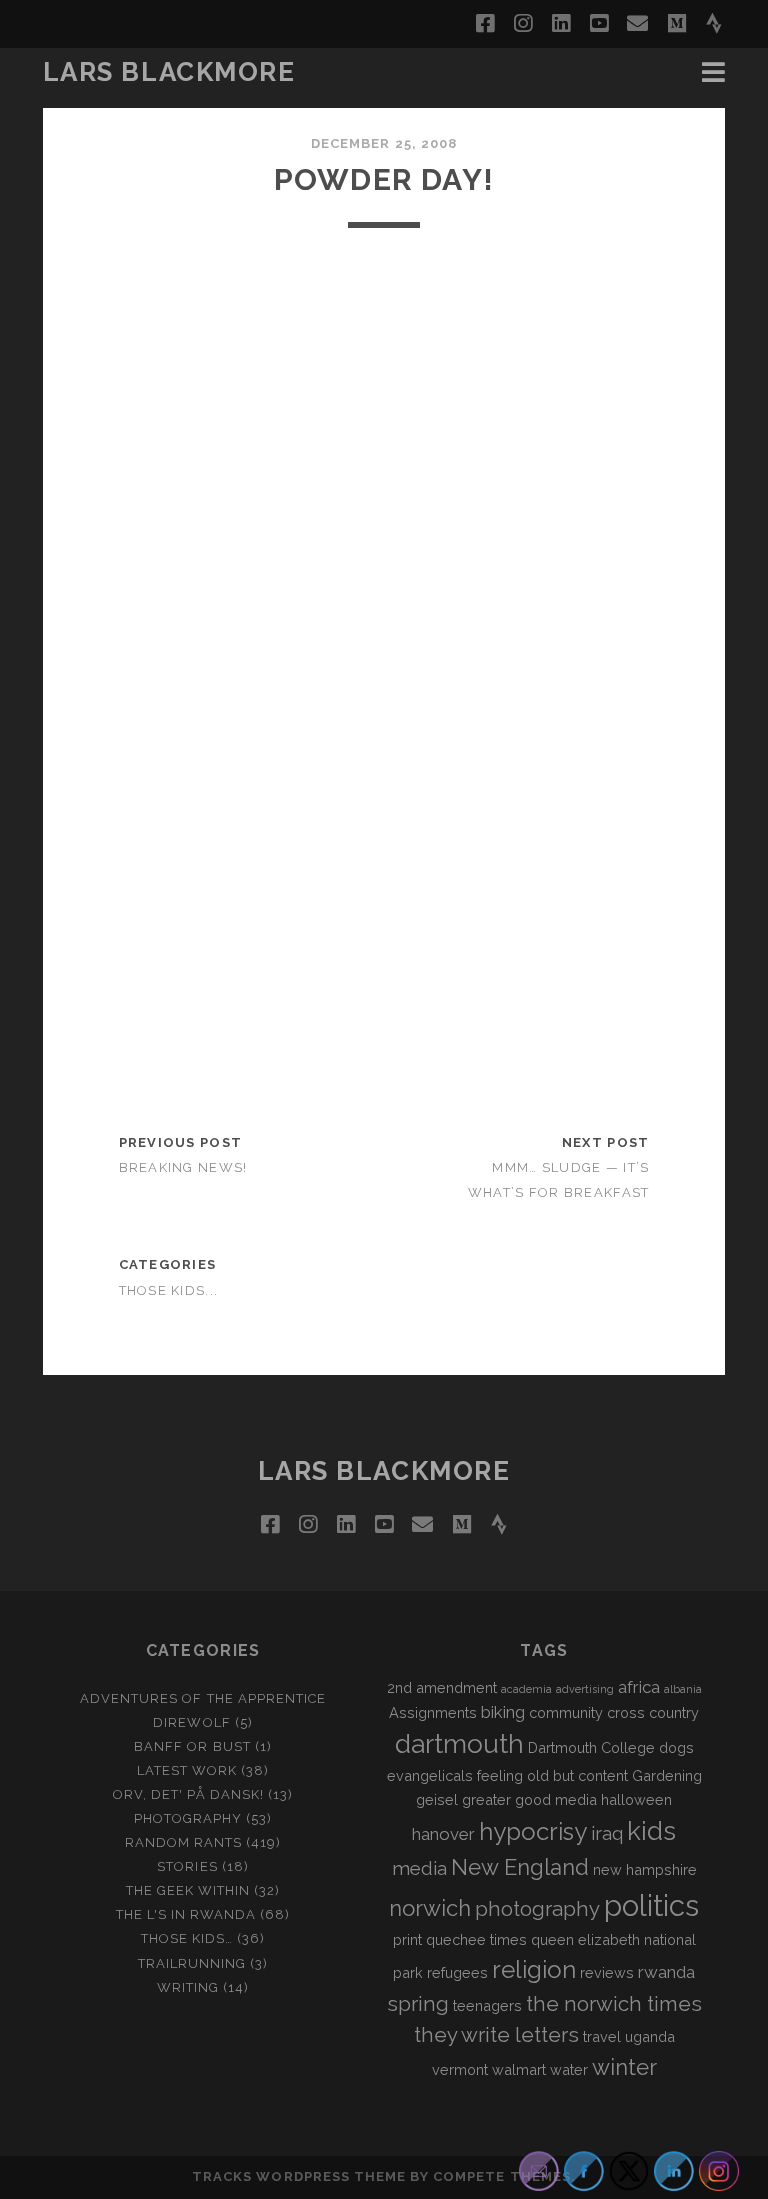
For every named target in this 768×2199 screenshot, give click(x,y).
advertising (585, 1689)
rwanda (666, 1972)
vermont (460, 2069)
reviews (607, 1972)
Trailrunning (192, 1963)
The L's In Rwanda (186, 1914)
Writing (188, 1987)
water (569, 2069)
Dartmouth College (591, 1747)
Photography (188, 1818)
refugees (457, 1972)
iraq (607, 1833)
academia (526, 1689)
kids (651, 1831)
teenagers (487, 2005)
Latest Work (187, 1770)
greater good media (529, 1799)
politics (651, 1905)
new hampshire (645, 1869)
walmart (519, 2069)
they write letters (496, 2035)
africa (639, 1687)
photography (537, 1909)
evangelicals (430, 1775)
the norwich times (614, 2004)
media (419, 1868)
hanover (443, 1834)
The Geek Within (188, 1890)
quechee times (476, 1939)
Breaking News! (183, 1167)
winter (624, 2067)
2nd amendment (442, 1687)
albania (683, 1689)
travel (602, 2036)
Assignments (433, 1712)
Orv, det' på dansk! (188, 1794)
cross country (653, 1712)
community (566, 1712)
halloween (636, 1799)
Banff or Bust (192, 1746)
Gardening (667, 1775)
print (407, 1939)
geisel (437, 1799)
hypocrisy (533, 1831)
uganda (650, 2036)
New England (520, 1867)
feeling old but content (552, 1775)
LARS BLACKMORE (169, 72)
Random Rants (184, 1842)
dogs (676, 1747)
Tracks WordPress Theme (299, 2176)
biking (503, 1712)
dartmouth (459, 1744)
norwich (430, 1908)
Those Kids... (169, 1290)
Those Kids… (187, 1938)
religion (534, 1969)
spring (418, 2004)
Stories (187, 1866)
